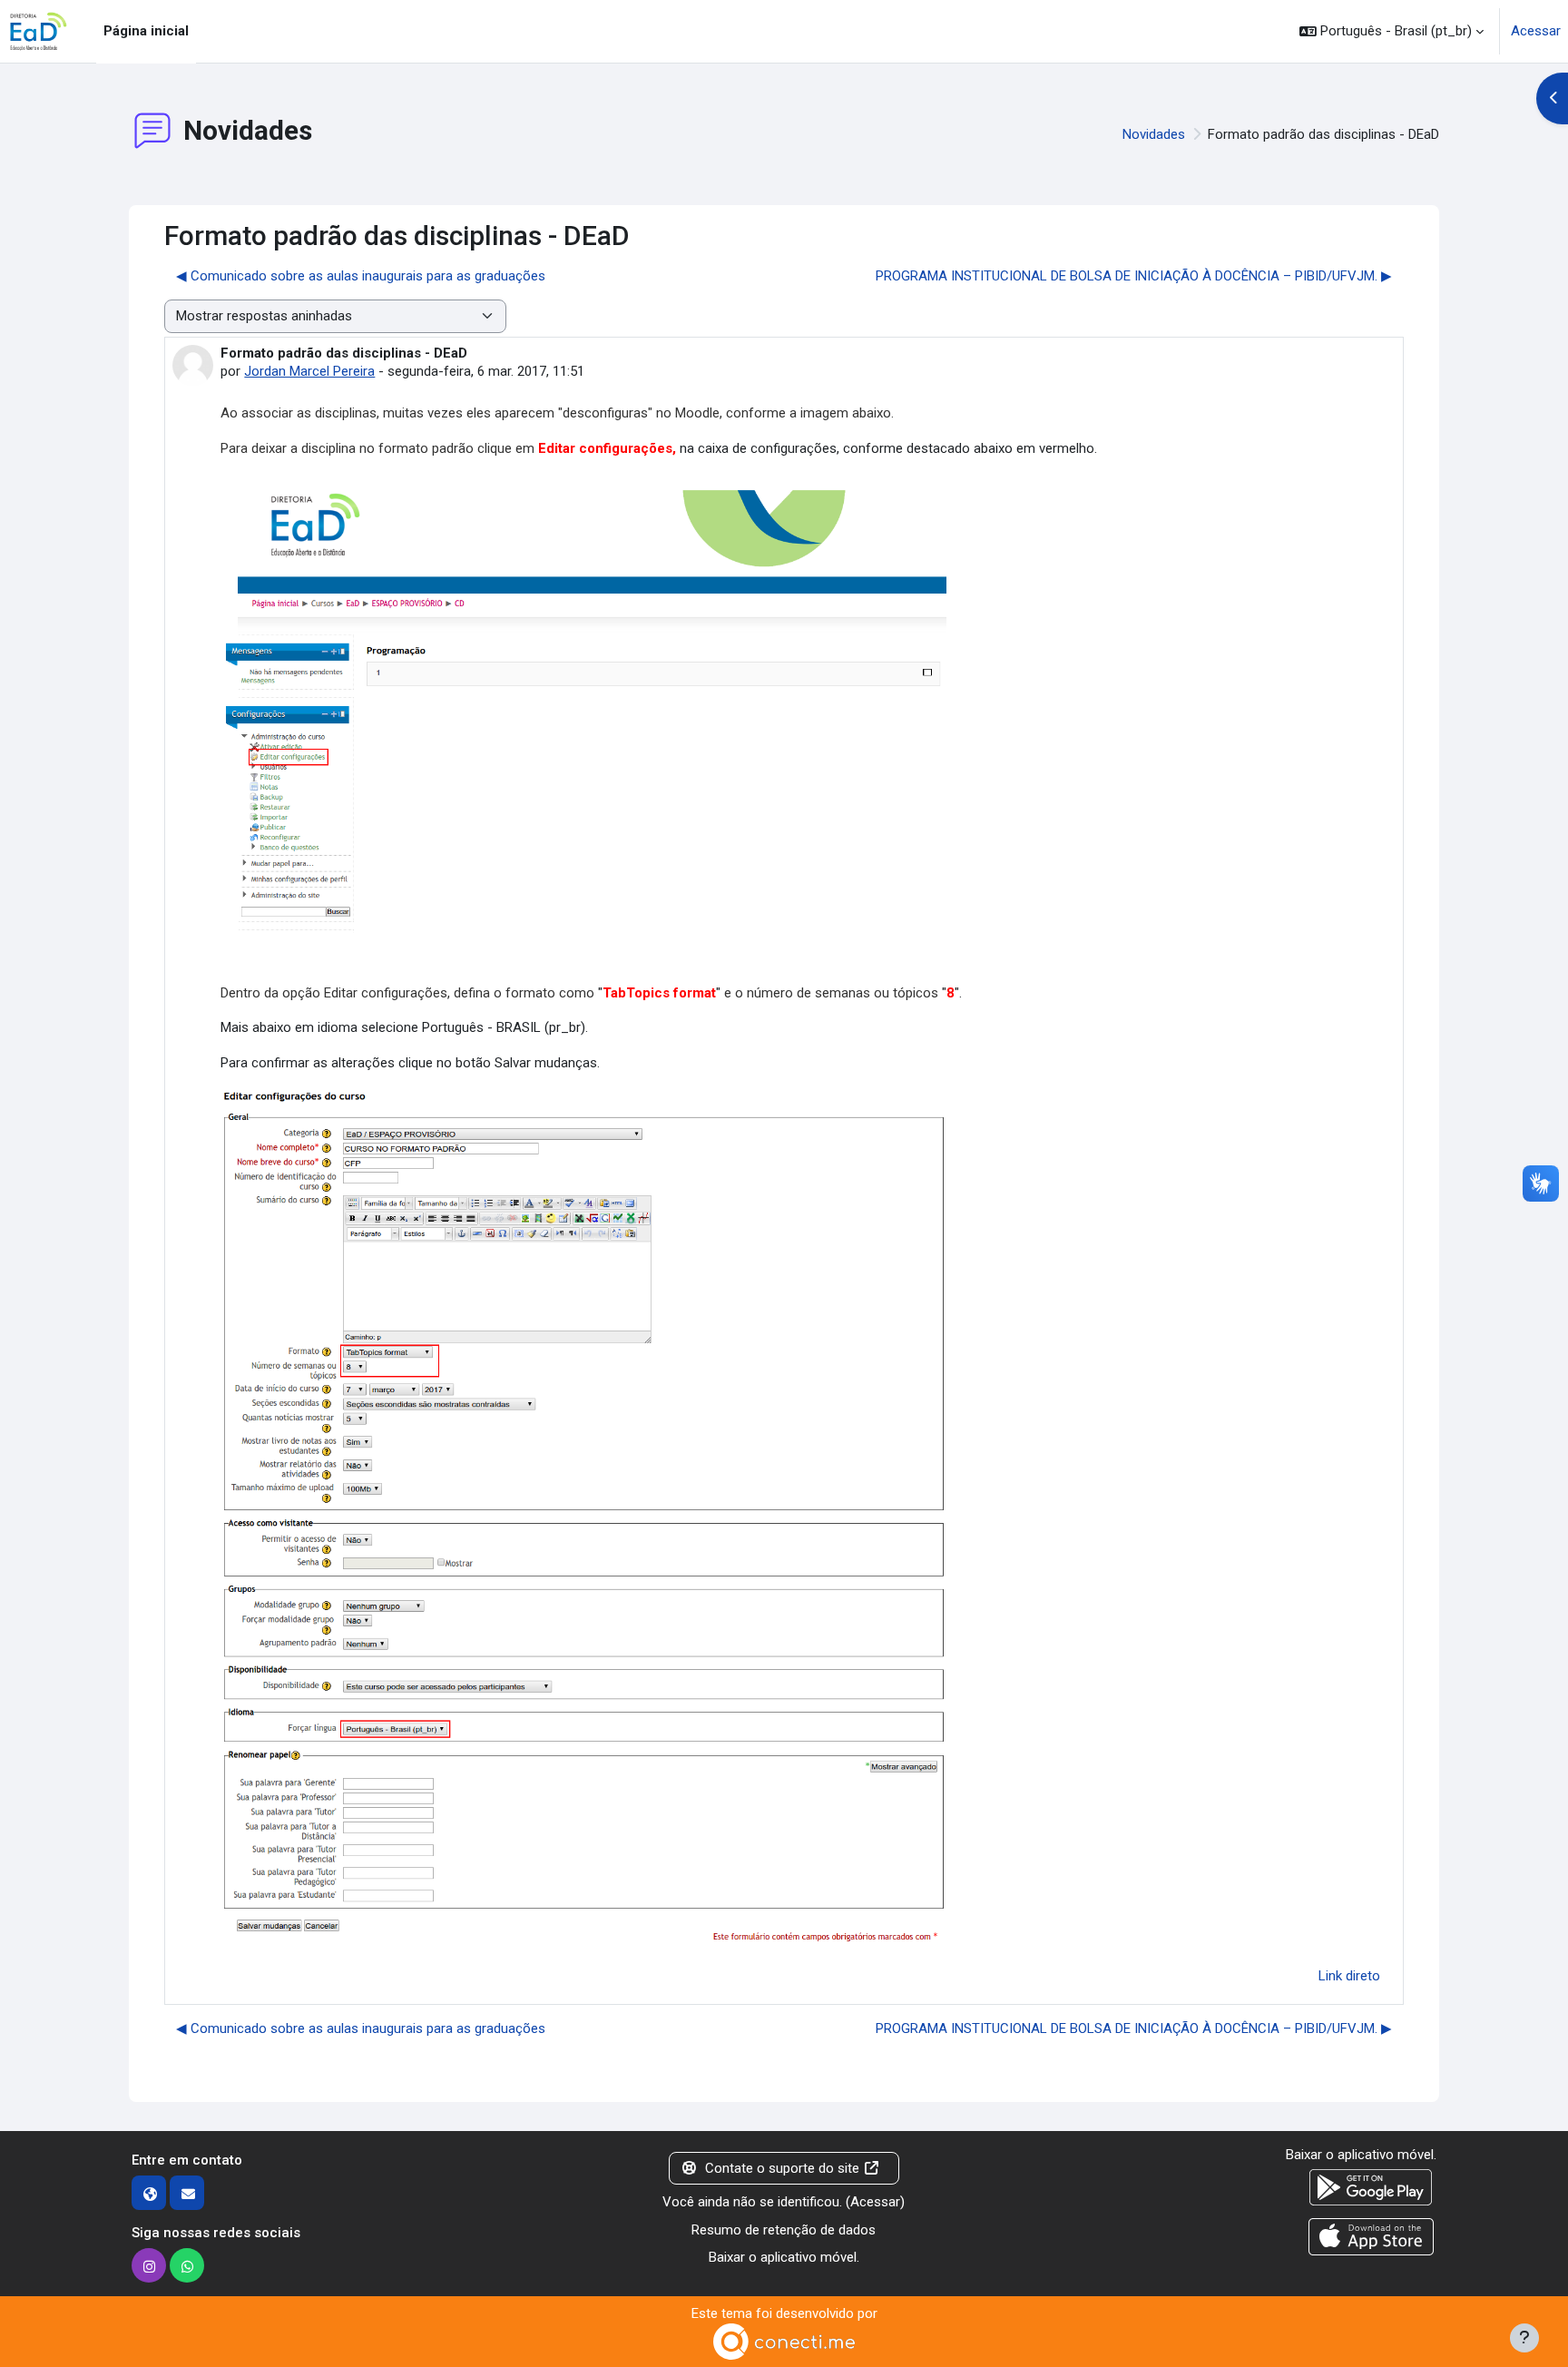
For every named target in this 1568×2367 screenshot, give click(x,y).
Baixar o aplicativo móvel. (784, 2257)
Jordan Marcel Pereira (309, 371)
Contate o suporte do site (782, 2168)
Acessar (1536, 31)
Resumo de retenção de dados (784, 2230)
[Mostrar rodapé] (1524, 2338)
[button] (1392, 31)
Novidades (1154, 134)
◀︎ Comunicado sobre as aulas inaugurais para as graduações (361, 276)
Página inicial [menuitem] (146, 31)
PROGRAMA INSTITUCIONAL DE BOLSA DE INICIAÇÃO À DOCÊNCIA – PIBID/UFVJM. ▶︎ (1134, 276)
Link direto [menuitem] (1349, 1976)
